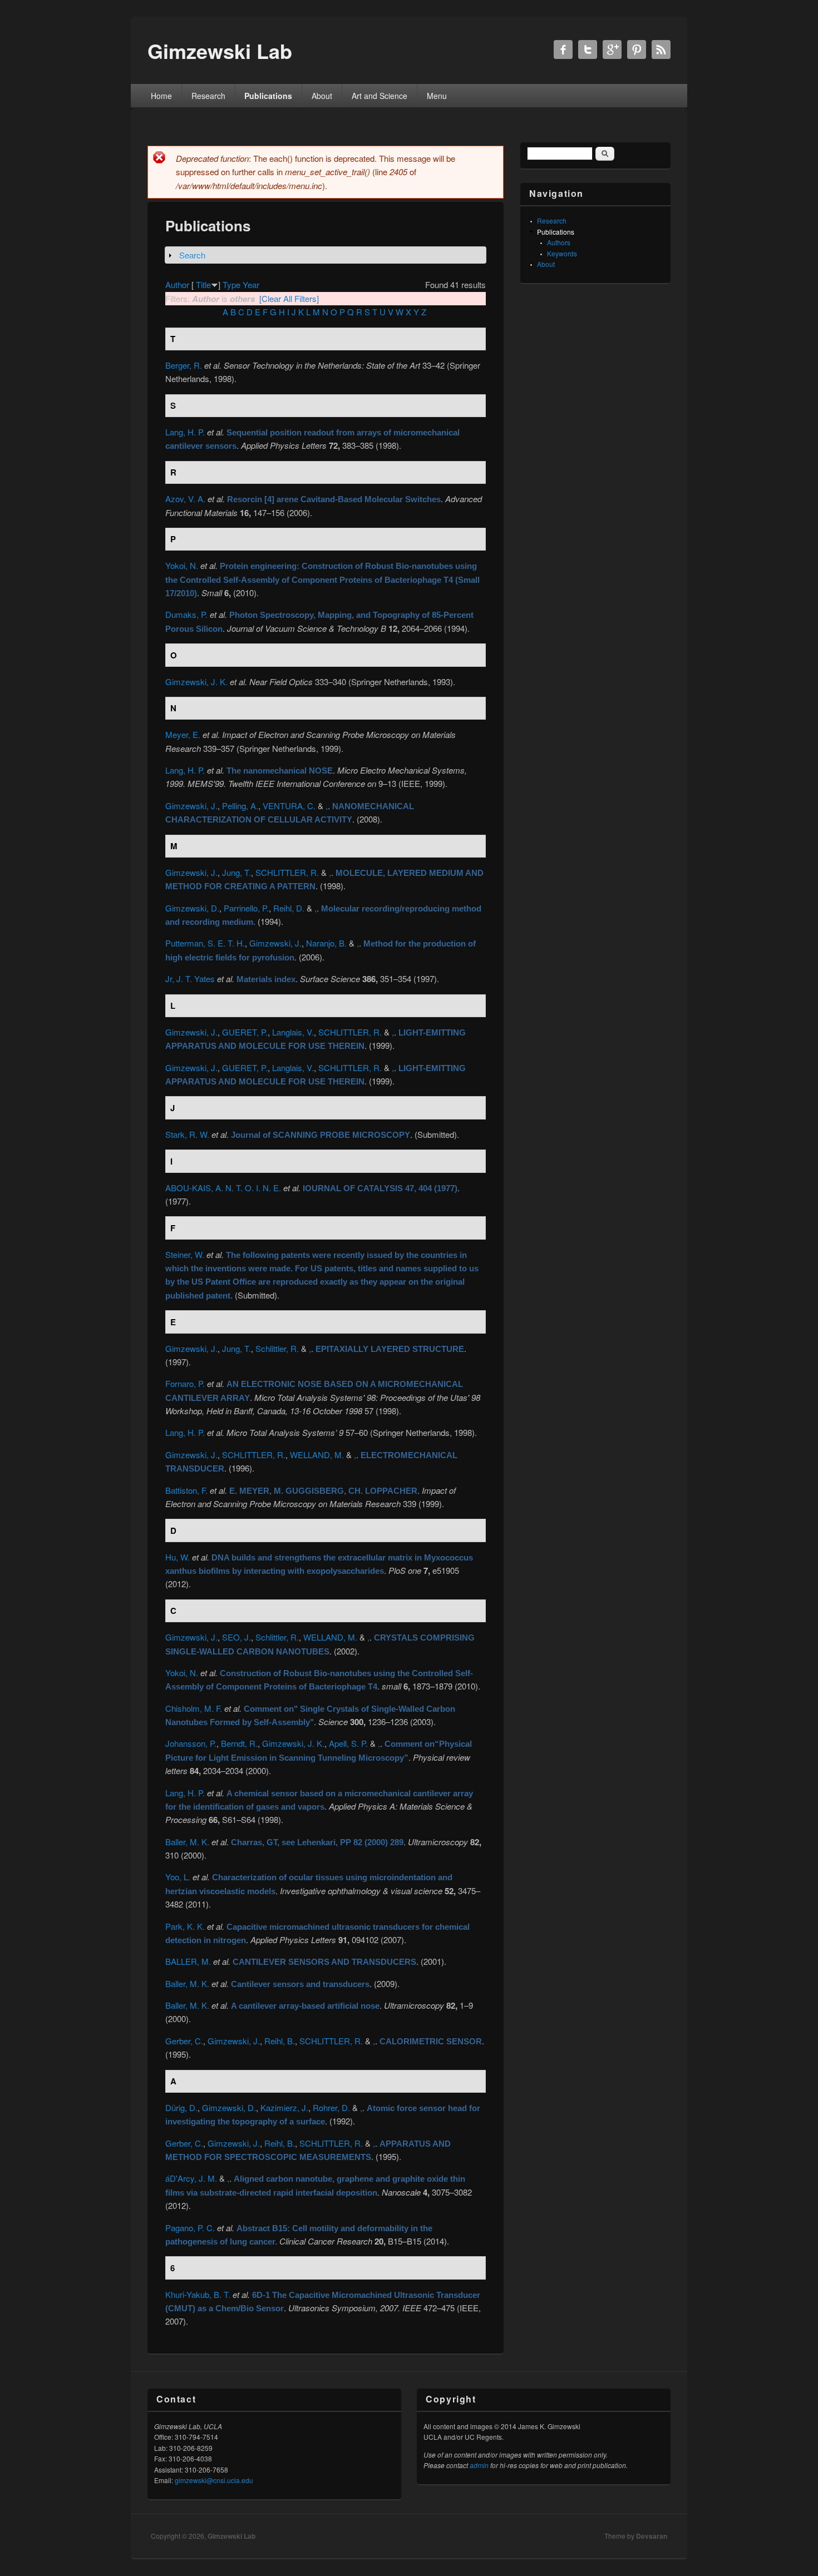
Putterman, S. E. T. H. (205, 943)
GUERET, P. (245, 1032)
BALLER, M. (188, 1961)
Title (203, 284)
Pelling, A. (240, 806)
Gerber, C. (184, 2041)
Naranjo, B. (326, 943)
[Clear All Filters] (289, 298)
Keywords (562, 253)
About (322, 96)
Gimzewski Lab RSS (661, 49)
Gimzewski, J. (191, 806)
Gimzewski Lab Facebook (563, 49)
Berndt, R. (239, 1743)
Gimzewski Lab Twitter (588, 49)
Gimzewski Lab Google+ (612, 49)
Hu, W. (178, 1557)
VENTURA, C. (289, 806)
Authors (559, 242)
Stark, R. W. (187, 1134)
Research (208, 96)
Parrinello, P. (246, 908)
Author (177, 284)
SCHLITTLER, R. (287, 872)
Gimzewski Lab (231, 2536)
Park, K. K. (185, 1926)
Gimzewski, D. (192, 908)
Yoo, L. (178, 1877)
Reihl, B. (280, 2041)
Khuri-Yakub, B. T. (198, 2294)
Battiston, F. (186, 1490)
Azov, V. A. (185, 499)
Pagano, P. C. (190, 2228)
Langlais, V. (293, 1032)
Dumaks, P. (186, 614)
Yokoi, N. (182, 565)
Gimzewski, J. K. (196, 682)
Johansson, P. (191, 1743)
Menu (437, 96)
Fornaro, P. (185, 1383)
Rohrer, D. (331, 2107)
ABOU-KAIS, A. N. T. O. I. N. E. (223, 1188)
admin (479, 2465)
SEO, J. (236, 1637)
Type (231, 284)
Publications (268, 96)
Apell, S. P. (348, 1743)
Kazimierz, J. (284, 2107)
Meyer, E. (183, 734)
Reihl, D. (289, 908)
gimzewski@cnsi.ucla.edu (214, 2480)
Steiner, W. (185, 1254)
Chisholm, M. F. (194, 1708)
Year (251, 284)
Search (192, 255)
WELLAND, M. (317, 1455)
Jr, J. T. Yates (190, 979)
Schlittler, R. (277, 1348)
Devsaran (652, 2536)
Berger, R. (184, 365)
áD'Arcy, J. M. (191, 2178)
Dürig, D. (181, 2107)
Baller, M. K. (187, 1842)
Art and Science (380, 96)
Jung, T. (236, 872)
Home (161, 96)
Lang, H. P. (185, 432)
